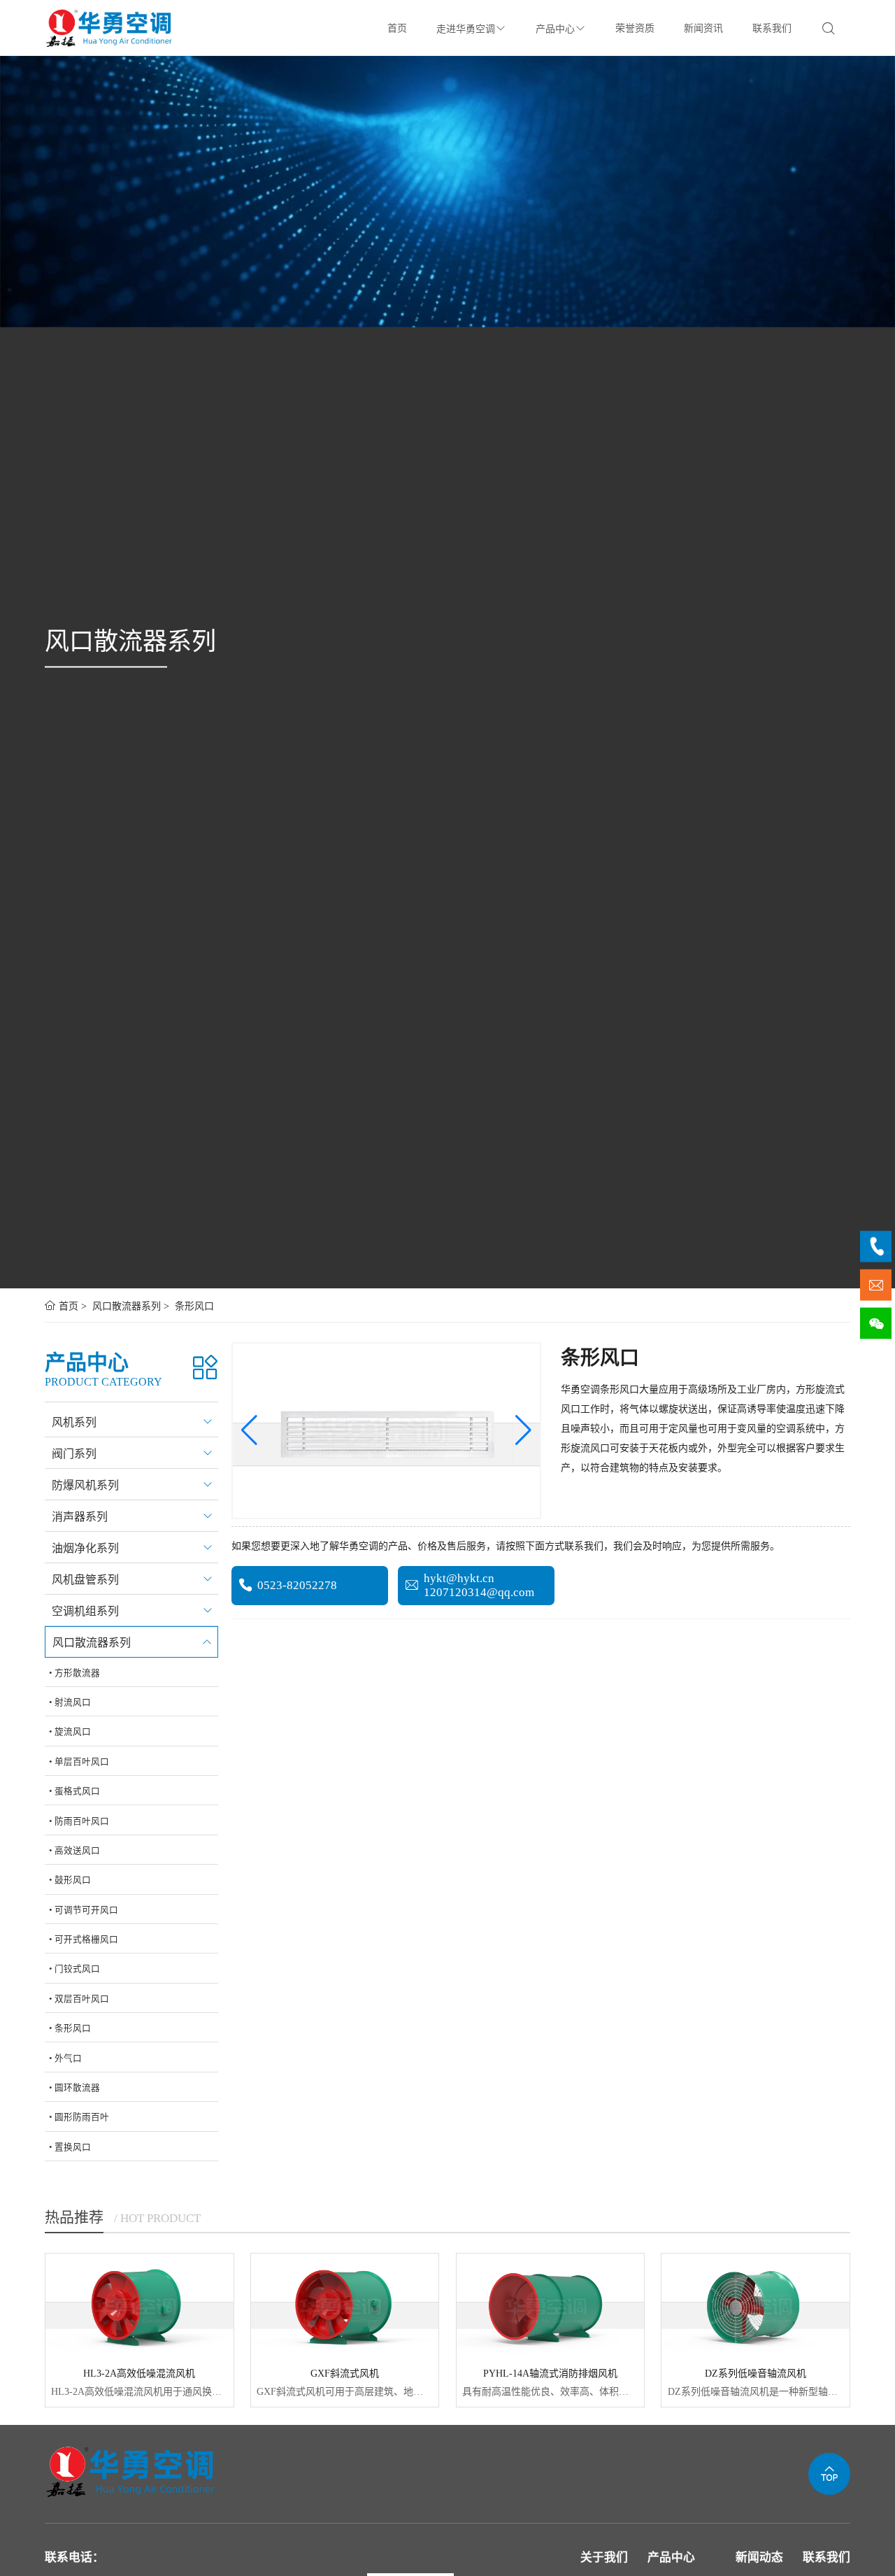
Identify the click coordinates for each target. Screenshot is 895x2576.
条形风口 (193, 1306)
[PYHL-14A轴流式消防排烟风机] (551, 2306)
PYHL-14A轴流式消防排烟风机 (550, 2374)
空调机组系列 (85, 1611)
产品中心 (555, 29)
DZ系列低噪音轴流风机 (756, 2374)
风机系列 (74, 1422)
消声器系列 (80, 1517)
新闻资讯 (703, 28)
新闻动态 (759, 2557)
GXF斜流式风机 (345, 2374)
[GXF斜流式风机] (345, 2306)
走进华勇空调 (466, 29)
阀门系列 (74, 1454)
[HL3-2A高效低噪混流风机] (139, 2306)
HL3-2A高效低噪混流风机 (139, 2374)
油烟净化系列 (85, 1548)
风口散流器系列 (125, 1306)
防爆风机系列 (85, 1485)
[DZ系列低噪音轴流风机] (756, 2306)
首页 (397, 28)
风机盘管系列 (85, 1580)
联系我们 (772, 28)
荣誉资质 (635, 28)
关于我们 (604, 2557)
